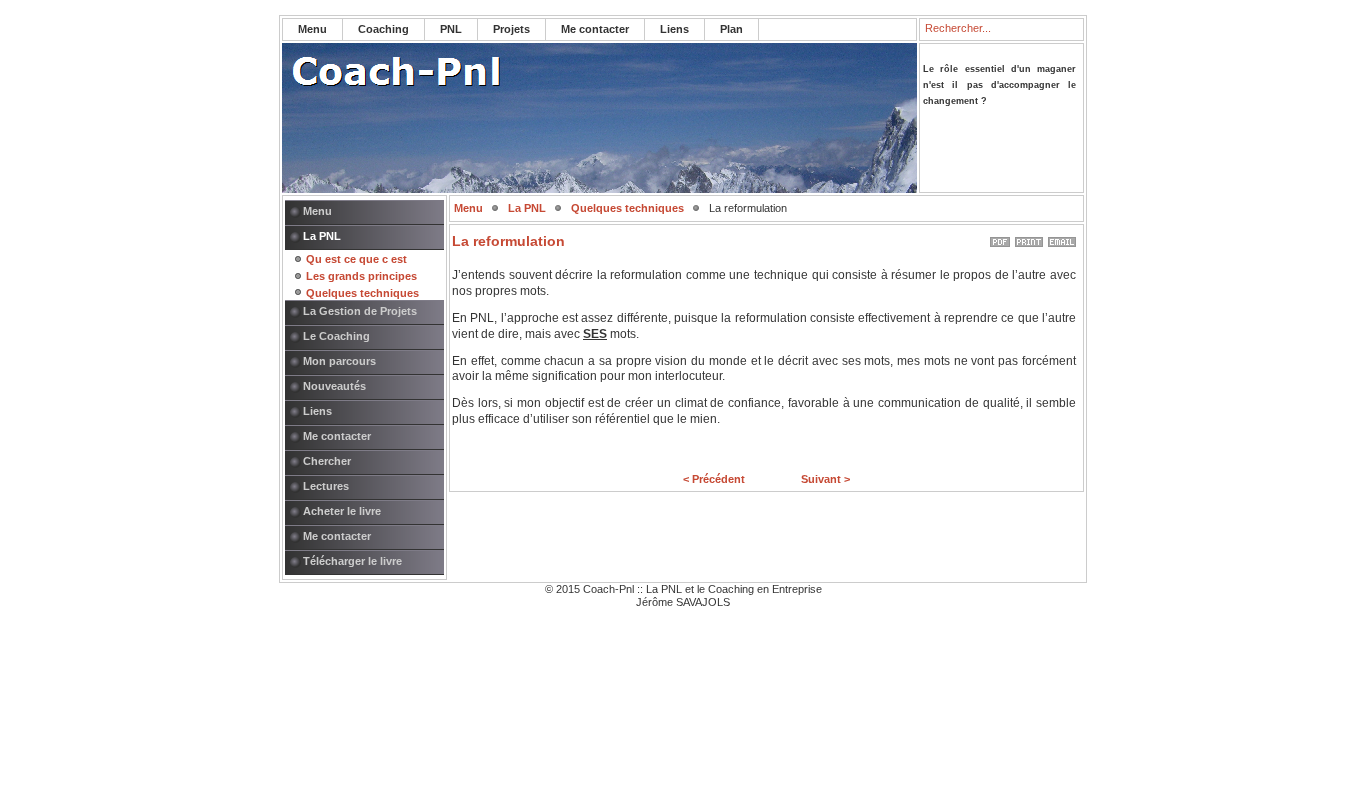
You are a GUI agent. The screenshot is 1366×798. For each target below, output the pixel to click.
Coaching (383, 29)
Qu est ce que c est (356, 259)
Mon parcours (339, 361)
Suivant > (825, 479)
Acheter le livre (342, 511)
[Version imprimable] (1029, 238)
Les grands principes (361, 276)
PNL (451, 29)
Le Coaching (336, 336)
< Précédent (714, 479)
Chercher (327, 461)
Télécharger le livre (352, 561)
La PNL (322, 236)
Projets (511, 29)
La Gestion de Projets (360, 311)
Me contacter (595, 29)
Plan (731, 29)
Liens (674, 29)
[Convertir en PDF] (1000, 238)
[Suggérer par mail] (1062, 238)
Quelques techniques (362, 293)
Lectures (326, 486)
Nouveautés (334, 386)
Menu (312, 29)
